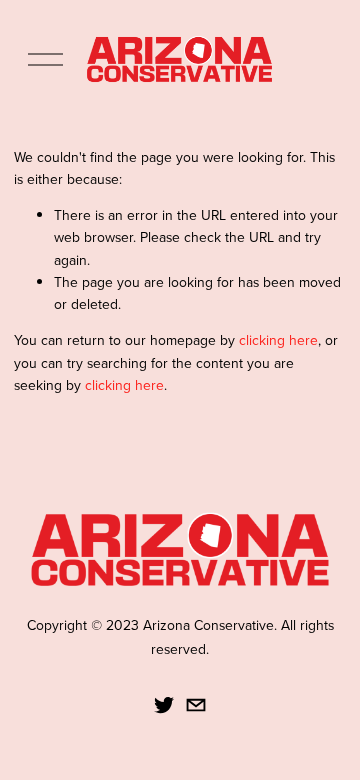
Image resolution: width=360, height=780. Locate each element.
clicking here (278, 340)
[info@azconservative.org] (196, 705)
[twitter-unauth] (164, 705)
